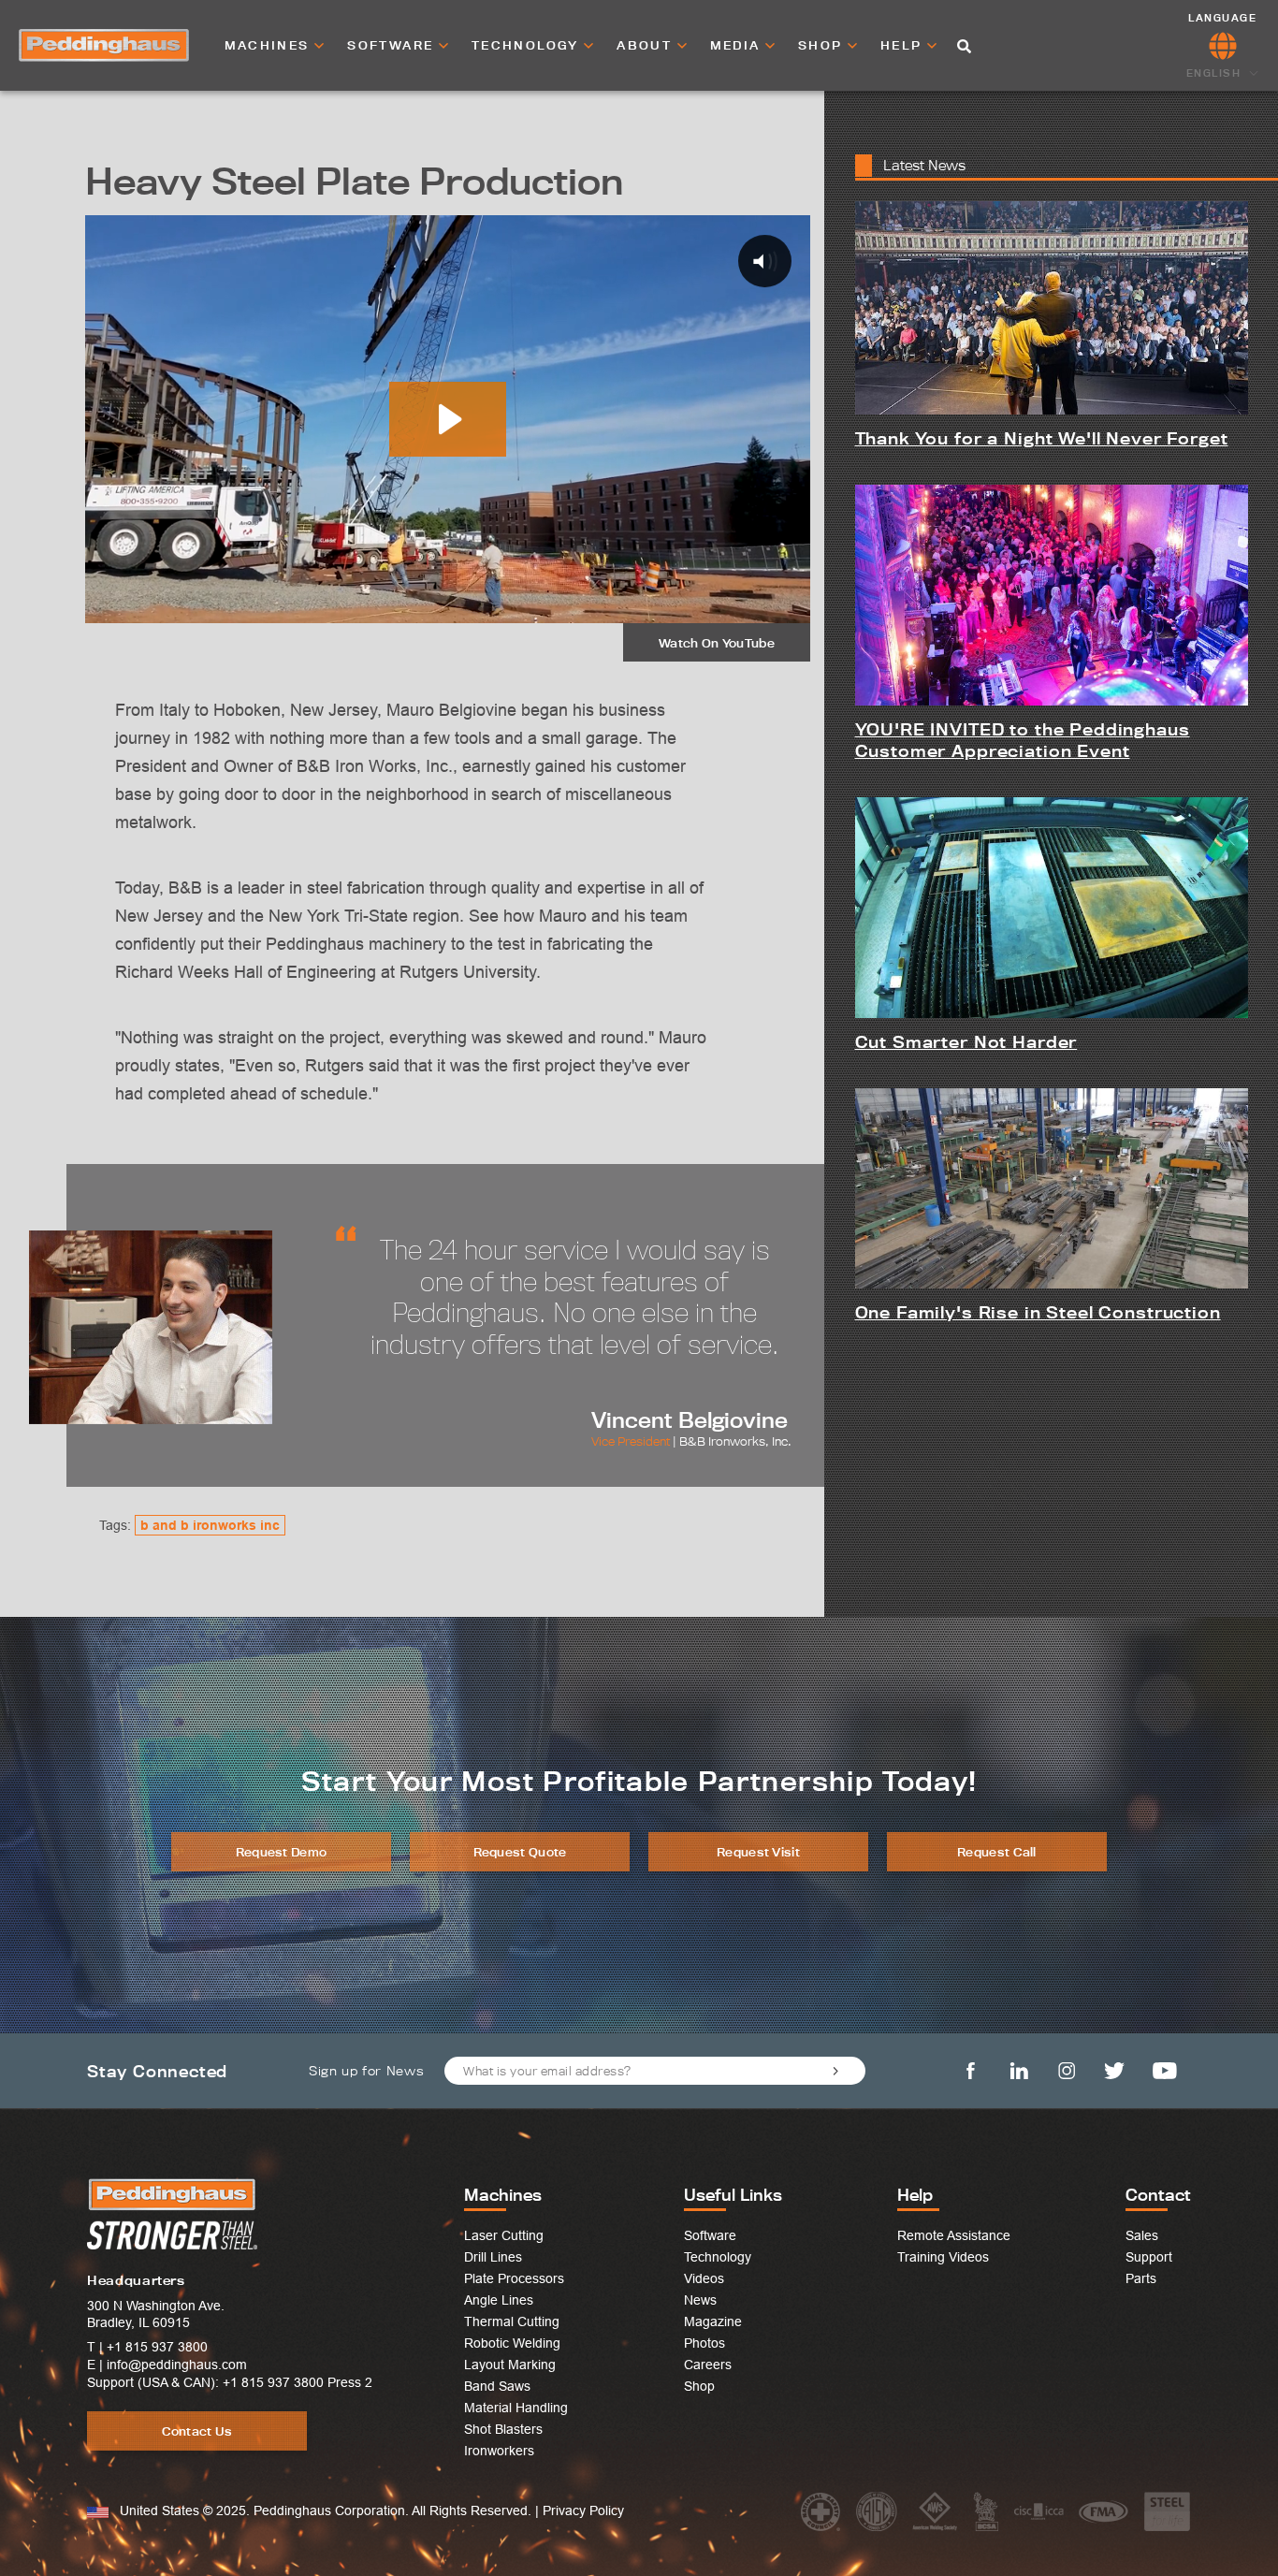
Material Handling (516, 2408)
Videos (704, 2278)
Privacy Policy (583, 2511)
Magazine (713, 2321)
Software (393, 45)
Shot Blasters (503, 2429)
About (646, 45)
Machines (270, 45)
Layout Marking (510, 2365)
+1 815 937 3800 (157, 2347)
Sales (1142, 2235)
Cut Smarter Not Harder (966, 1042)
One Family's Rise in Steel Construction (1038, 1312)
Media (738, 45)
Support (1149, 2257)
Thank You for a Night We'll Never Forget (1042, 438)
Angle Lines (499, 2300)
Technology (528, 45)
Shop (823, 45)
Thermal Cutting (512, 2321)
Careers (708, 2365)
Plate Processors (514, 2278)
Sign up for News (366, 2071)
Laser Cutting (504, 2235)
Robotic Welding (512, 2343)
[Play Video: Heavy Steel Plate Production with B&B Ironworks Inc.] (448, 419)
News (700, 2300)
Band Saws (497, 2386)
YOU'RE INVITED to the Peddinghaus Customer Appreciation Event (1023, 740)
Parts (1141, 2278)
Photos (704, 2343)
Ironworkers (499, 2451)
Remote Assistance (954, 2235)
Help (904, 45)
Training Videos (943, 2257)
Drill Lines (493, 2257)
